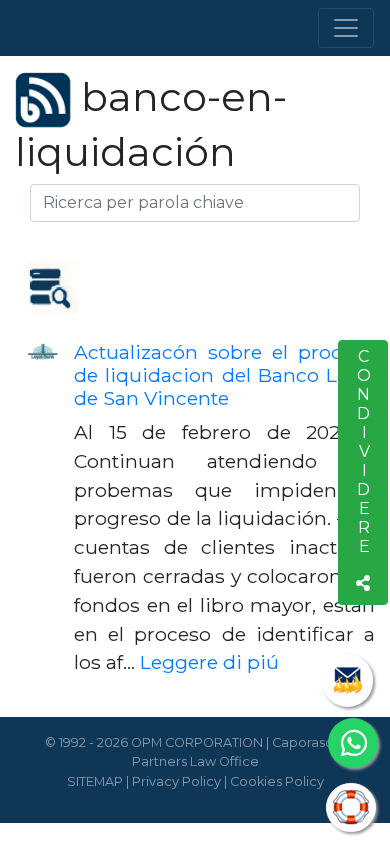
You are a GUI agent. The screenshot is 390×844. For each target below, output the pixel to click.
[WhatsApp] (353, 743)
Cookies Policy (277, 781)
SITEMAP (95, 781)
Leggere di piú (209, 662)
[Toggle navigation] (346, 28)
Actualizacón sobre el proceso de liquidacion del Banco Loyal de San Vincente (224, 375)
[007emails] (347, 680)
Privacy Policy (176, 781)
